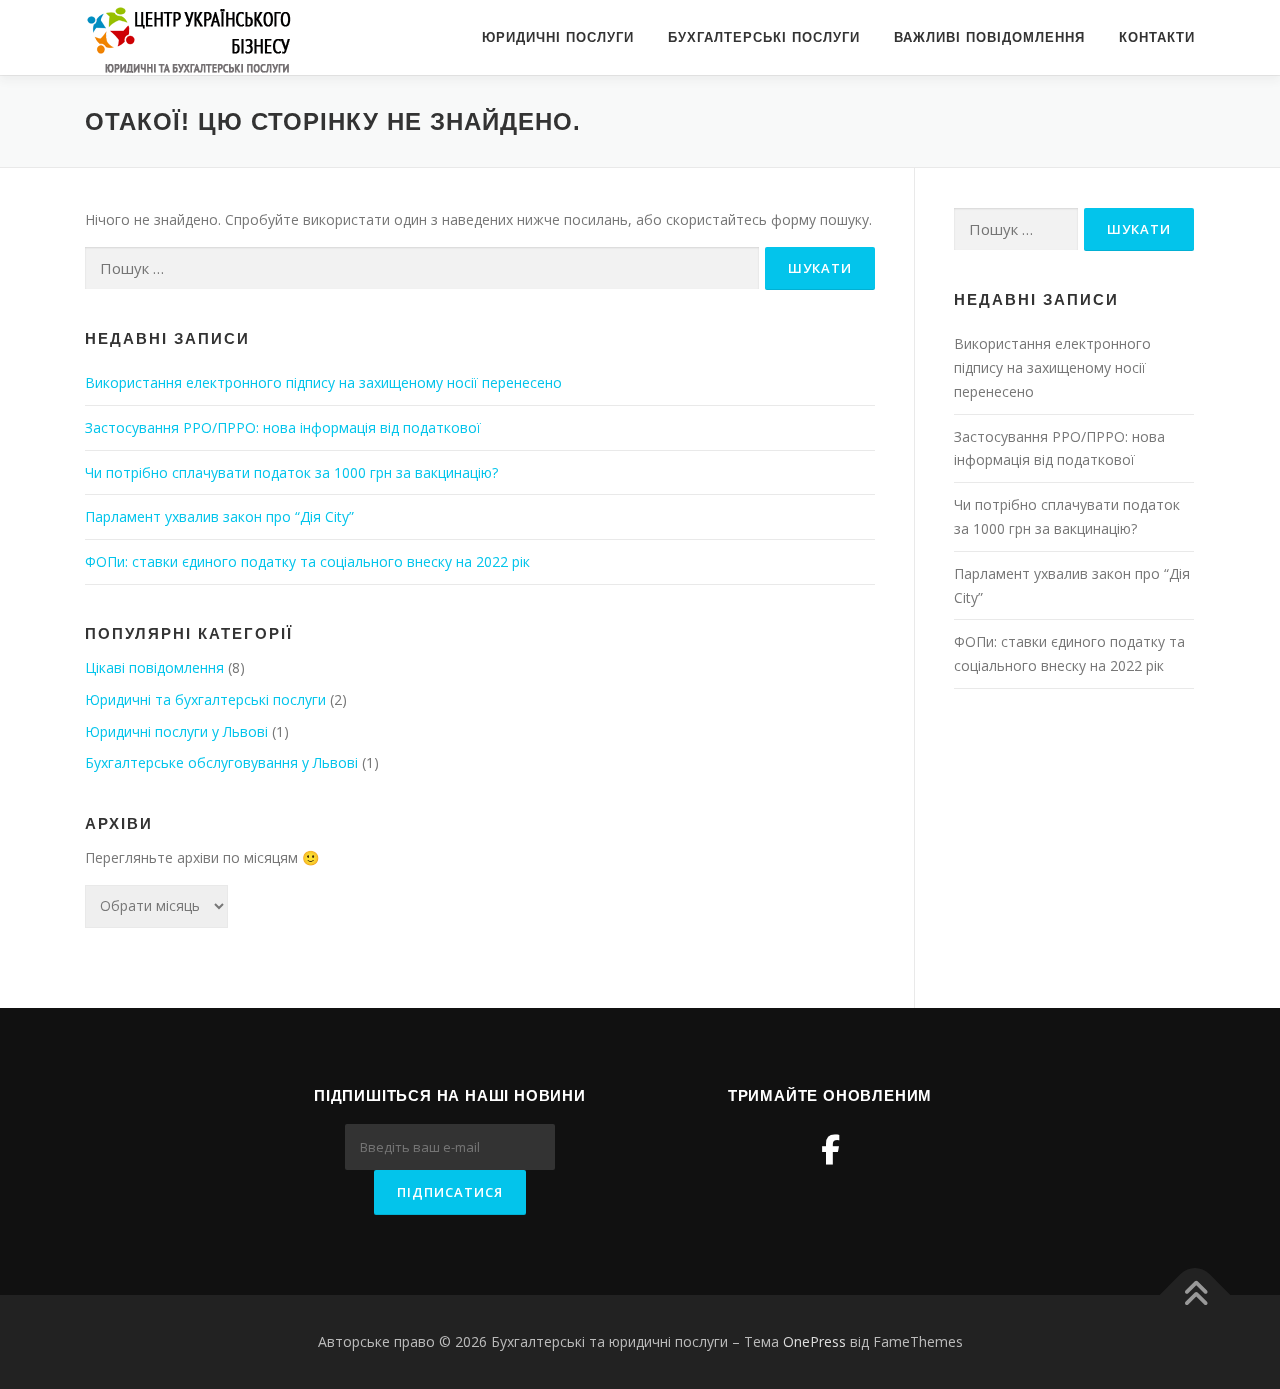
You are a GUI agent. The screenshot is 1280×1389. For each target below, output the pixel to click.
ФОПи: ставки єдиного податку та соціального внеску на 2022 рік (307, 561)
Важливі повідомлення (989, 37)
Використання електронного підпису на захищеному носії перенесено (323, 382)
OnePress (814, 1341)
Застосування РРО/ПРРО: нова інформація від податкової (283, 427)
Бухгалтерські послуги (764, 37)
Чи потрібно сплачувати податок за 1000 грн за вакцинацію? (291, 472)
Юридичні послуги (558, 37)
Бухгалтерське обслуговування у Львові (221, 762)
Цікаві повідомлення (154, 667)
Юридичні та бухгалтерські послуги (205, 699)
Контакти (1157, 37)
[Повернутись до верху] (1195, 1295)
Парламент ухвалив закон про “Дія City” (219, 516)
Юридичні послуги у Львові (176, 731)
